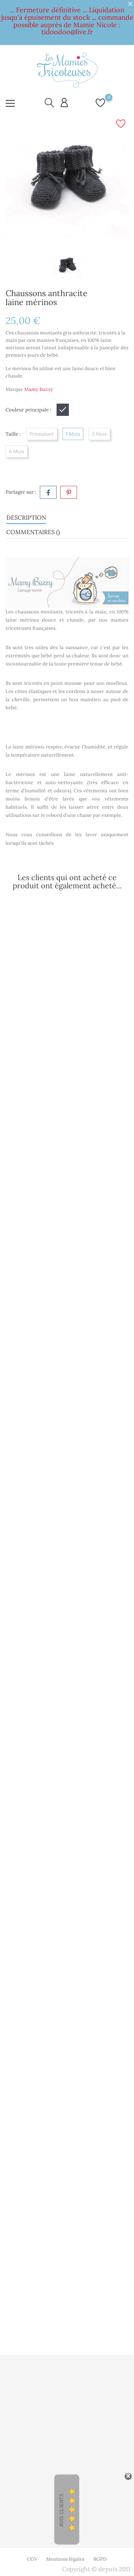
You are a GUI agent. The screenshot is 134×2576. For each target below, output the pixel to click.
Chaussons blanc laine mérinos (67, 2103)
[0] (100, 107)
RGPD (100, 2559)
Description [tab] (26, 517)
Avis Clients (62, 2510)
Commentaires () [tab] (33, 532)
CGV (32, 2559)
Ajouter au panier (73, 1050)
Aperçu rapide (42, 1001)
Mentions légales (65, 2559)
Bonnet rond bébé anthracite (67, 1018)
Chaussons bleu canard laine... (67, 1376)
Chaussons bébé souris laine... (67, 1913)
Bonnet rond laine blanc (67, 1735)
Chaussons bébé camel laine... (67, 1555)
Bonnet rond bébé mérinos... (67, 1197)
